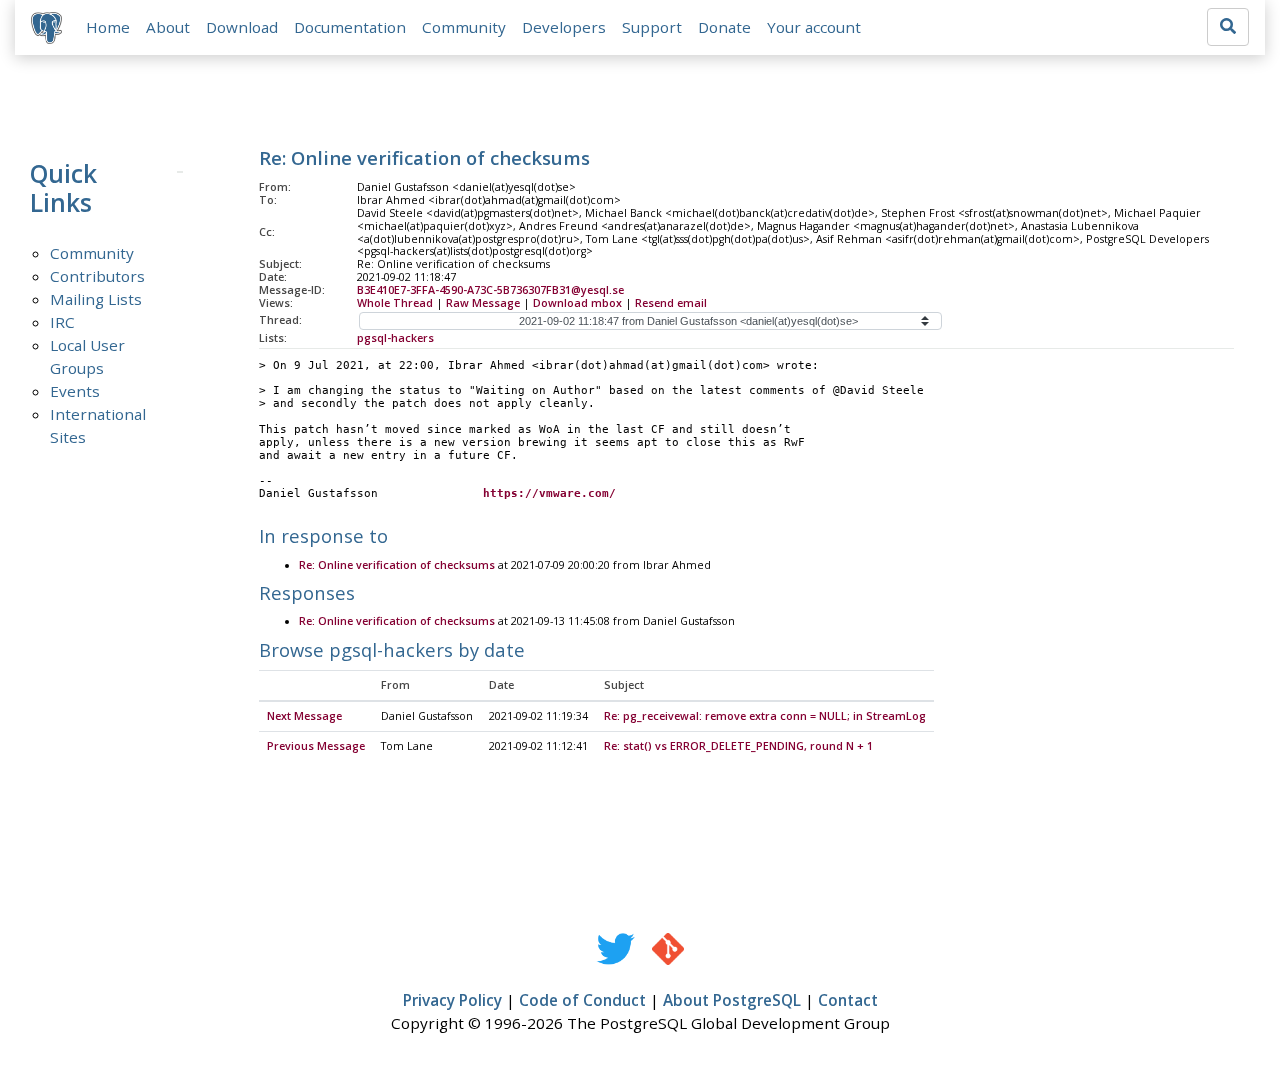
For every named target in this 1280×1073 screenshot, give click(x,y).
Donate (724, 27)
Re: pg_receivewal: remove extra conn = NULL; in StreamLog (765, 716)
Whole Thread (395, 303)
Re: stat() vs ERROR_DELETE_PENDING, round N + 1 (738, 746)
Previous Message (316, 746)
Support (652, 27)
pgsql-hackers (395, 338)
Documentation (350, 27)
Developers (564, 27)
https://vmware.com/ (549, 493)
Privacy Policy (452, 1000)
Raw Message (483, 303)
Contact (848, 1000)
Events (75, 391)
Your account (814, 27)
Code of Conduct (582, 1000)
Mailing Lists (96, 299)
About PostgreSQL (732, 1000)
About (168, 27)
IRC (62, 322)
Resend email (671, 303)
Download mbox (577, 303)
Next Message (304, 716)
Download (242, 27)
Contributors (97, 276)
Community (464, 27)
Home (108, 27)
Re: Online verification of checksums (397, 565)
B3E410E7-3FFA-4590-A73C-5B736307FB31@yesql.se (490, 290)
